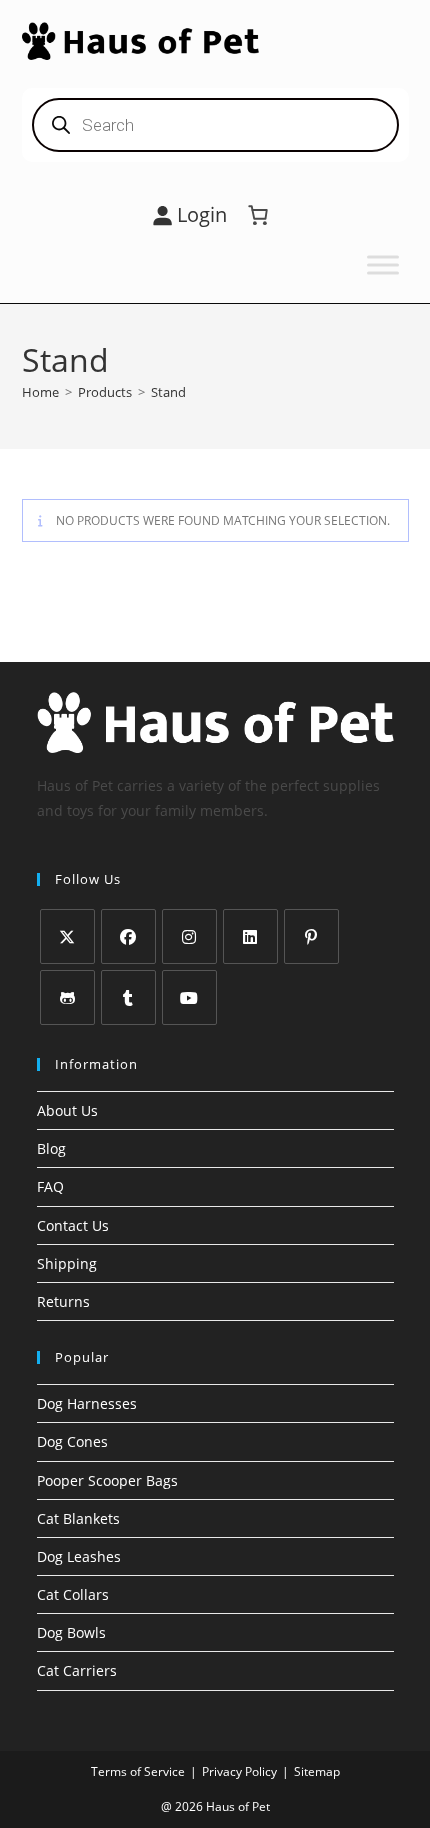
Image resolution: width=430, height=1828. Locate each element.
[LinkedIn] (250, 936)
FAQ (50, 1186)
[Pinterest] (311, 936)
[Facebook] (128, 936)
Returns (63, 1301)
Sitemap (317, 1771)
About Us (67, 1110)
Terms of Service (138, 1771)
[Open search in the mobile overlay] (215, 125)
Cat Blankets (78, 1518)
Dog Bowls (71, 1632)
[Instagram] (189, 936)
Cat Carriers (77, 1670)
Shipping (67, 1263)
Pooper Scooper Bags (107, 1480)
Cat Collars (73, 1594)
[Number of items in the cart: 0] (258, 215)
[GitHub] (67, 997)
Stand (168, 392)
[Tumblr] (128, 997)
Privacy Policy (239, 1771)
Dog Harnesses (87, 1403)
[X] (67, 936)
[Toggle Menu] (383, 264)
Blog (51, 1148)
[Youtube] (189, 997)
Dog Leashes (79, 1556)
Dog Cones (72, 1441)
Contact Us (73, 1225)
